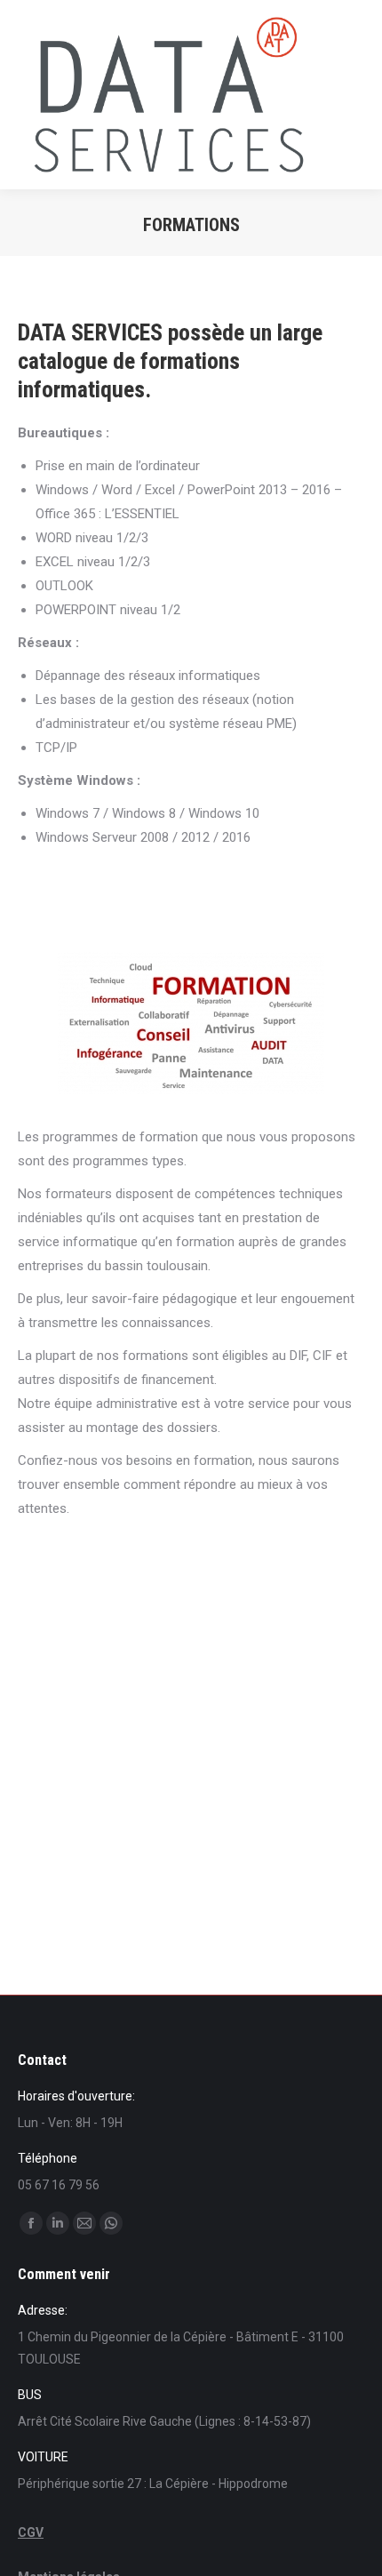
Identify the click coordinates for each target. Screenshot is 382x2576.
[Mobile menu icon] (354, 95)
